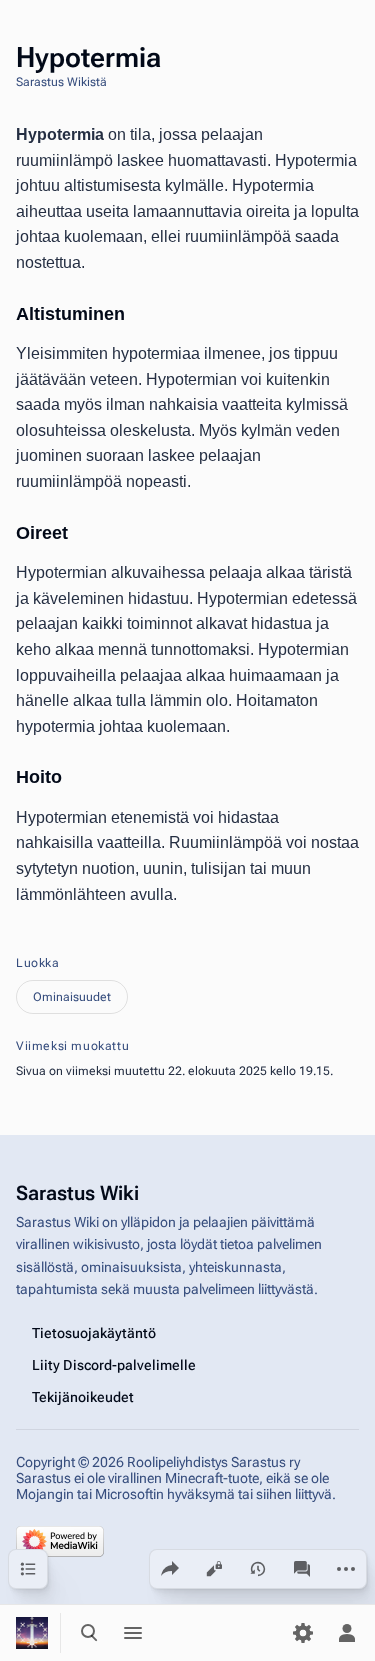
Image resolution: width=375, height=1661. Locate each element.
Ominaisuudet (72, 997)
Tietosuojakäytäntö (94, 1333)
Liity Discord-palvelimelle (114, 1365)
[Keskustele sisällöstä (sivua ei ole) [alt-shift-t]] (302, 1569)
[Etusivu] (32, 1633)
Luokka (38, 963)
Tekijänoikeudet (83, 1397)
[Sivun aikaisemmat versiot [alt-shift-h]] (258, 1569)
